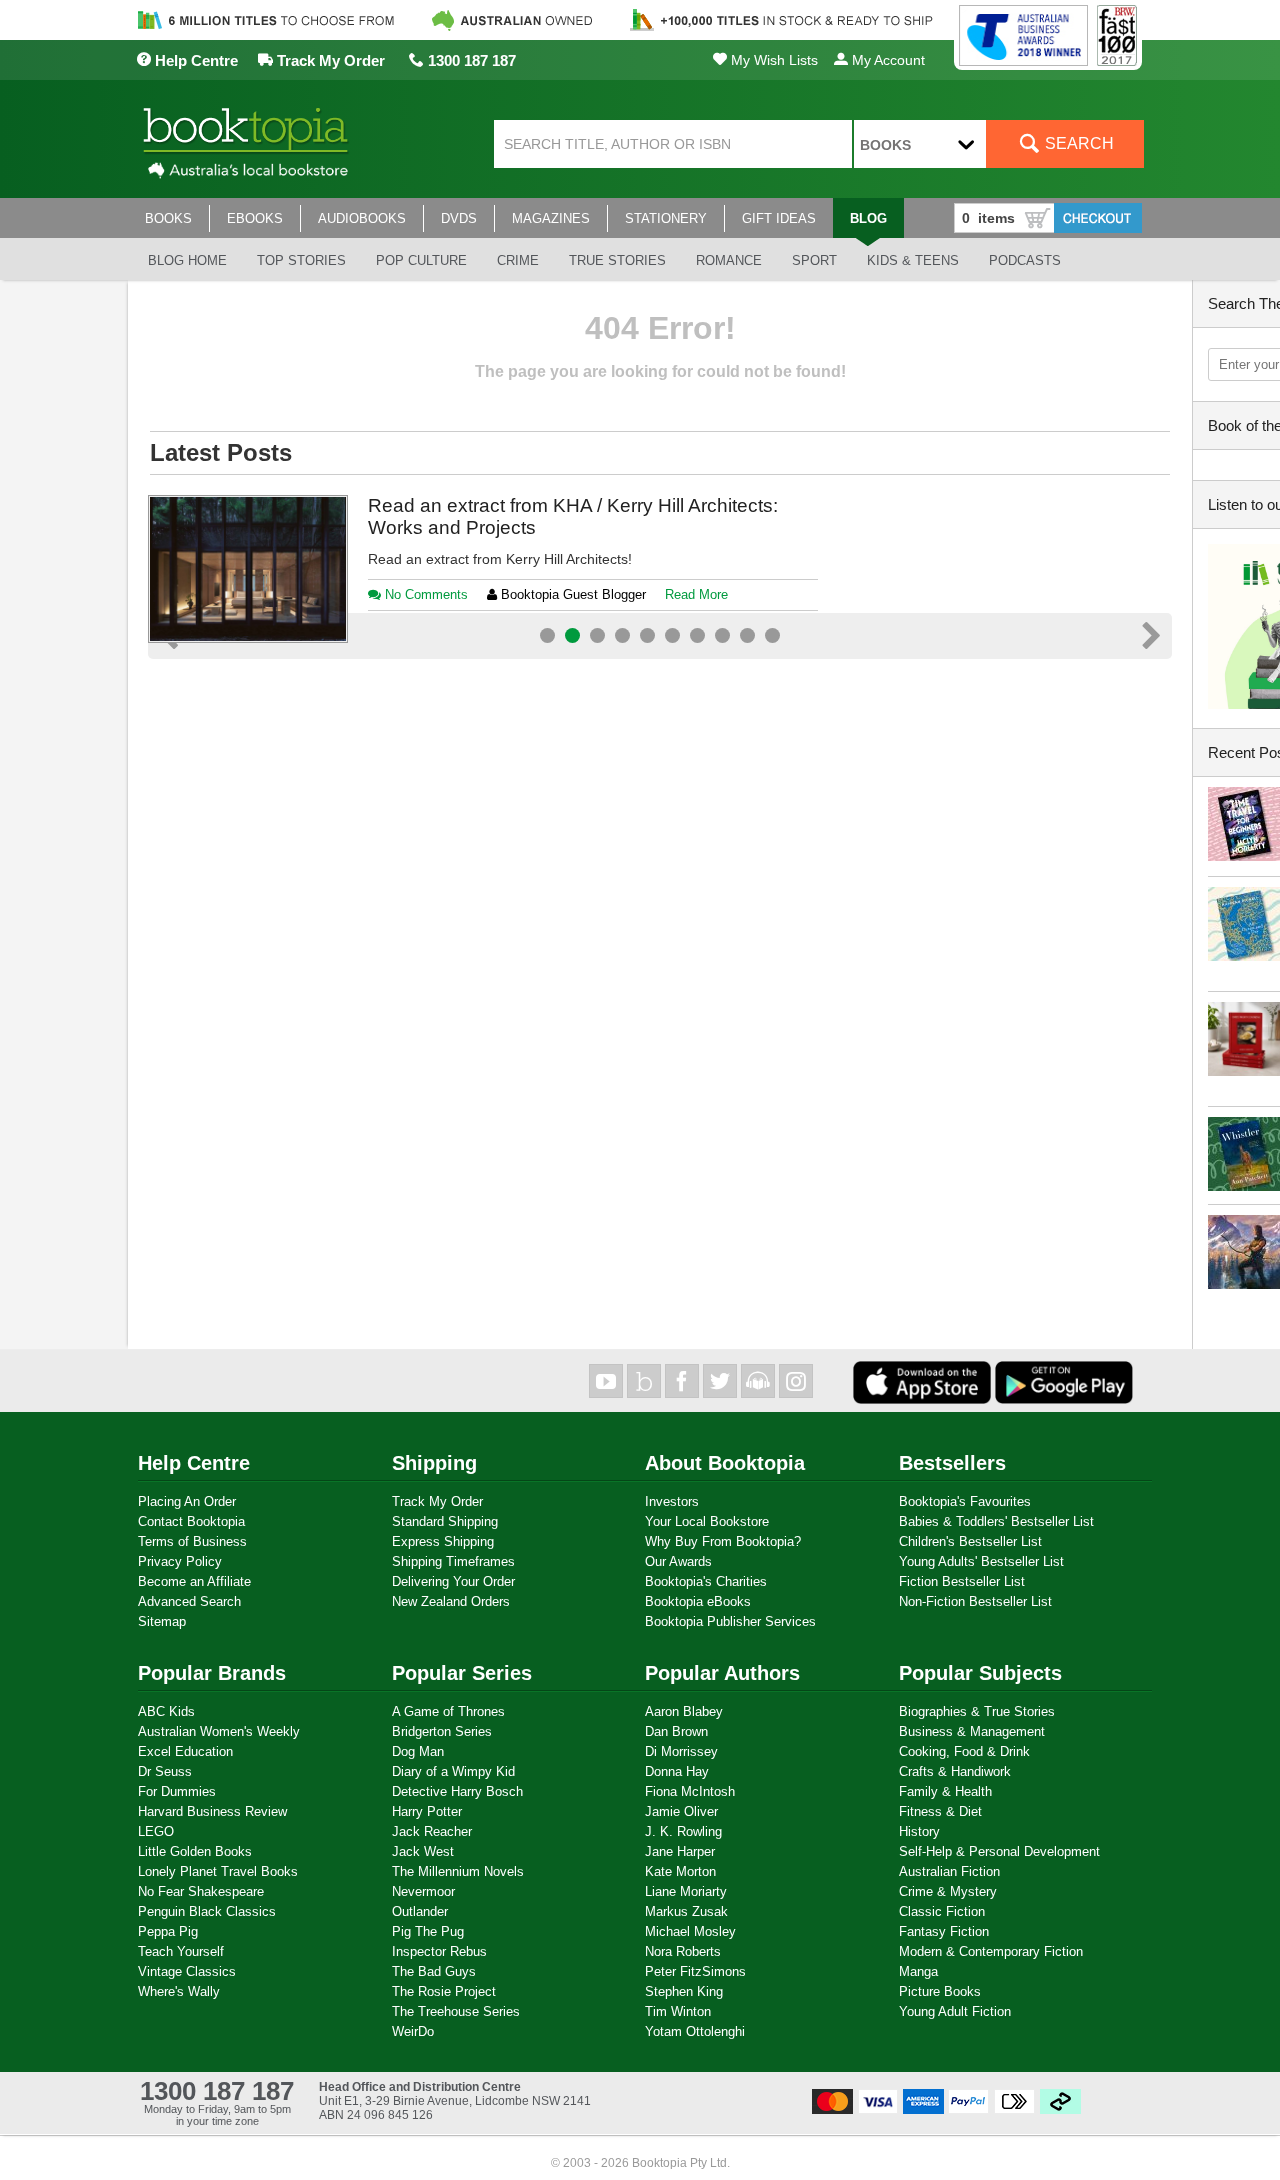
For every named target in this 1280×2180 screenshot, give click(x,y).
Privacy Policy (180, 1561)
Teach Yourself (181, 1951)
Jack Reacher (432, 1831)
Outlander (420, 1911)
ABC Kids (166, 1711)
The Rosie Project (444, 1991)
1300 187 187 (470, 60)
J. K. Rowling (683, 1831)
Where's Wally (179, 1991)
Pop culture (421, 260)
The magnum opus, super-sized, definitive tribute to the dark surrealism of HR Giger (587, 516)
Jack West (423, 1851)
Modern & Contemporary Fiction (991, 1951)
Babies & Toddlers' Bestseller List (996, 1521)
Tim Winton (678, 2011)
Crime (518, 260)
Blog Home (187, 260)
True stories (617, 260)
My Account (886, 60)
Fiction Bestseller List (962, 1581)
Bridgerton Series (442, 1731)
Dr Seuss (165, 1771)
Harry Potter (427, 1811)
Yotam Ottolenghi (695, 2031)
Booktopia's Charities (706, 1581)
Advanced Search (189, 1601)
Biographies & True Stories (977, 1711)
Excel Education (185, 1751)
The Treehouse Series (456, 2011)
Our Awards (678, 1561)
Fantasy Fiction (944, 1931)
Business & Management (972, 1731)
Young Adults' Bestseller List (981, 1561)
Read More (642, 690)
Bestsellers (952, 1463)
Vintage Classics (187, 1971)
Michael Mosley (690, 1931)
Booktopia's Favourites (965, 1501)
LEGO (156, 1831)
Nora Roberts (683, 1951)
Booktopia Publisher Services (730, 1621)
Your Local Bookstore (707, 1521)
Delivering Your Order (453, 1581)
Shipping (434, 1463)
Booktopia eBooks (698, 1601)
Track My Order (329, 60)
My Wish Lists (772, 60)
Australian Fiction (949, 1871)
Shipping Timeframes (453, 1561)
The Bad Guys (434, 1971)
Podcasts (1025, 260)
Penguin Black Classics (207, 1911)
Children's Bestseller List (970, 1541)
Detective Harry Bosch (457, 1791)
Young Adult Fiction (955, 2011)
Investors (672, 1501)
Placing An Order (187, 1501)
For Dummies (177, 1791)
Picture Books (940, 1991)
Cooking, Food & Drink (964, 1751)
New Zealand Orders (451, 1601)
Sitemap (162, 1621)
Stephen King (684, 1991)
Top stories (301, 260)
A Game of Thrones (448, 1711)
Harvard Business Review (212, 1811)
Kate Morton (680, 1871)
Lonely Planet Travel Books (218, 1871)
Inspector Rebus (439, 1951)
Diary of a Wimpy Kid (453, 1771)
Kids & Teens (913, 260)
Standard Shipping (445, 1521)
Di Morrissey (681, 1751)
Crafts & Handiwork (955, 1771)
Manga (918, 1971)
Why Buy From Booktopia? (723, 1541)
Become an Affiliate (194, 1581)
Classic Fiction (942, 1911)
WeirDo (413, 2031)
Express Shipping (443, 1541)
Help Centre (194, 60)
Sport (814, 260)
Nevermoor (423, 1891)
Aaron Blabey (684, 1711)
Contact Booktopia (191, 1521)
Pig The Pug (428, 1931)
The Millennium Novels (458, 1871)
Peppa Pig (168, 1931)
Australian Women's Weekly (219, 1731)
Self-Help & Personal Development (999, 1851)
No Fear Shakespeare (201, 1891)
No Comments (424, 690)
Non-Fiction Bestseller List (975, 1601)
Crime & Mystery (948, 1891)
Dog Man (418, 1751)
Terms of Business (192, 1541)
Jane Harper (680, 1851)
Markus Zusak (686, 1911)
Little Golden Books (195, 1851)
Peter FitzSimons (695, 1971)
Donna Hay (677, 1771)
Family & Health (945, 1791)
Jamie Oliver (681, 1811)
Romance (729, 260)
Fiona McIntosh (690, 1791)
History (919, 1831)
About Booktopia (725, 1463)
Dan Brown (676, 1731)
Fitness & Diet (940, 1811)
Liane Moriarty (686, 1891)
